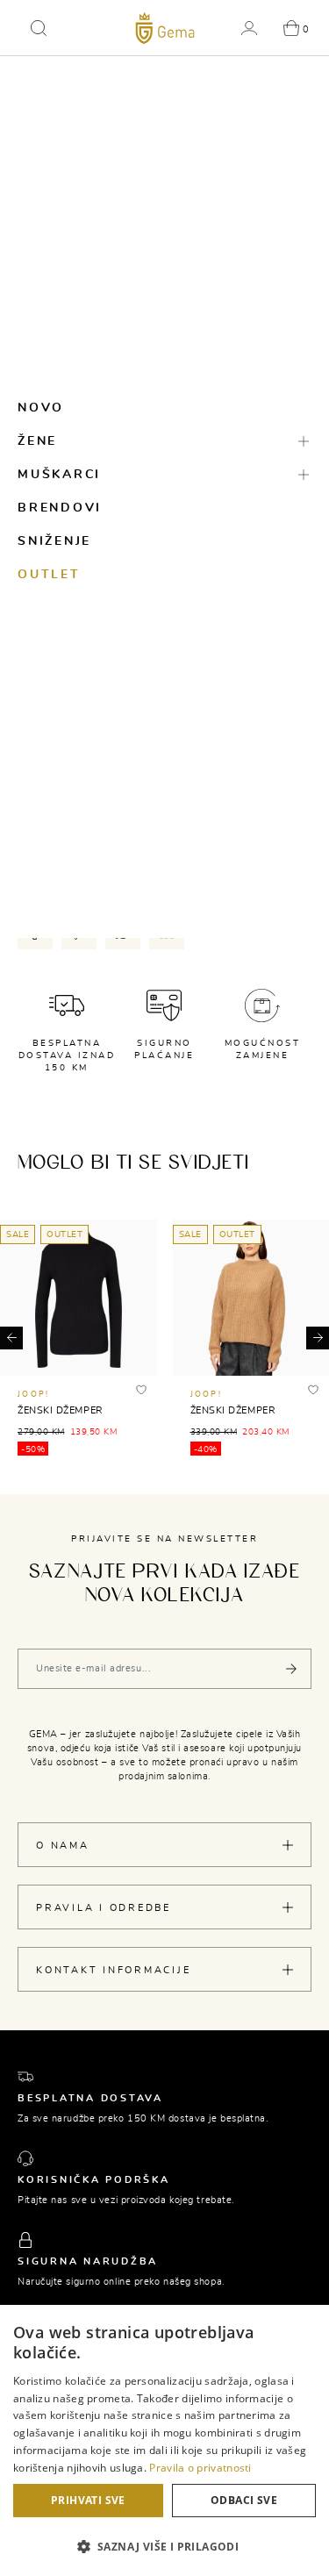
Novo (41, 408)
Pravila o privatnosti (200, 2468)
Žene (37, 441)
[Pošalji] (291, 1669)
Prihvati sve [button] (88, 2500)
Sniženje (54, 541)
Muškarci (59, 475)
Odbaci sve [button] (244, 2500)
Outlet (49, 575)
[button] (39, 28)
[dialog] (164, 2440)
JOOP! (33, 1395)
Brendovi (60, 508)
